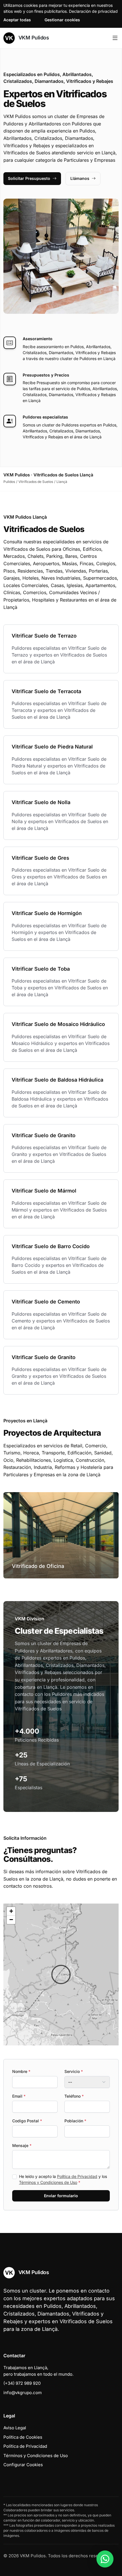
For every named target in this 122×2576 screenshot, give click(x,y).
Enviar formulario (61, 2196)
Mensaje (22, 2145)
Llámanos (80, 178)
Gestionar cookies (62, 20)
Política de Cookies (23, 2437)
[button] (61, 1974)
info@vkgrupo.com (23, 2393)
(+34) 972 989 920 (22, 2383)
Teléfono (74, 2096)
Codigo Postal (27, 2121)
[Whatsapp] (105, 2559)
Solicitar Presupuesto (29, 178)
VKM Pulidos (33, 38)
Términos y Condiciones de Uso (48, 2182)
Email (19, 2096)
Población (75, 2121)
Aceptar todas (17, 20)
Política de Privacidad (77, 2176)
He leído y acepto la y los (63, 2179)
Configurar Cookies (23, 2465)
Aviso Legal (15, 2428)
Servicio (74, 2071)
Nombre (21, 2071)
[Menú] (115, 38)
